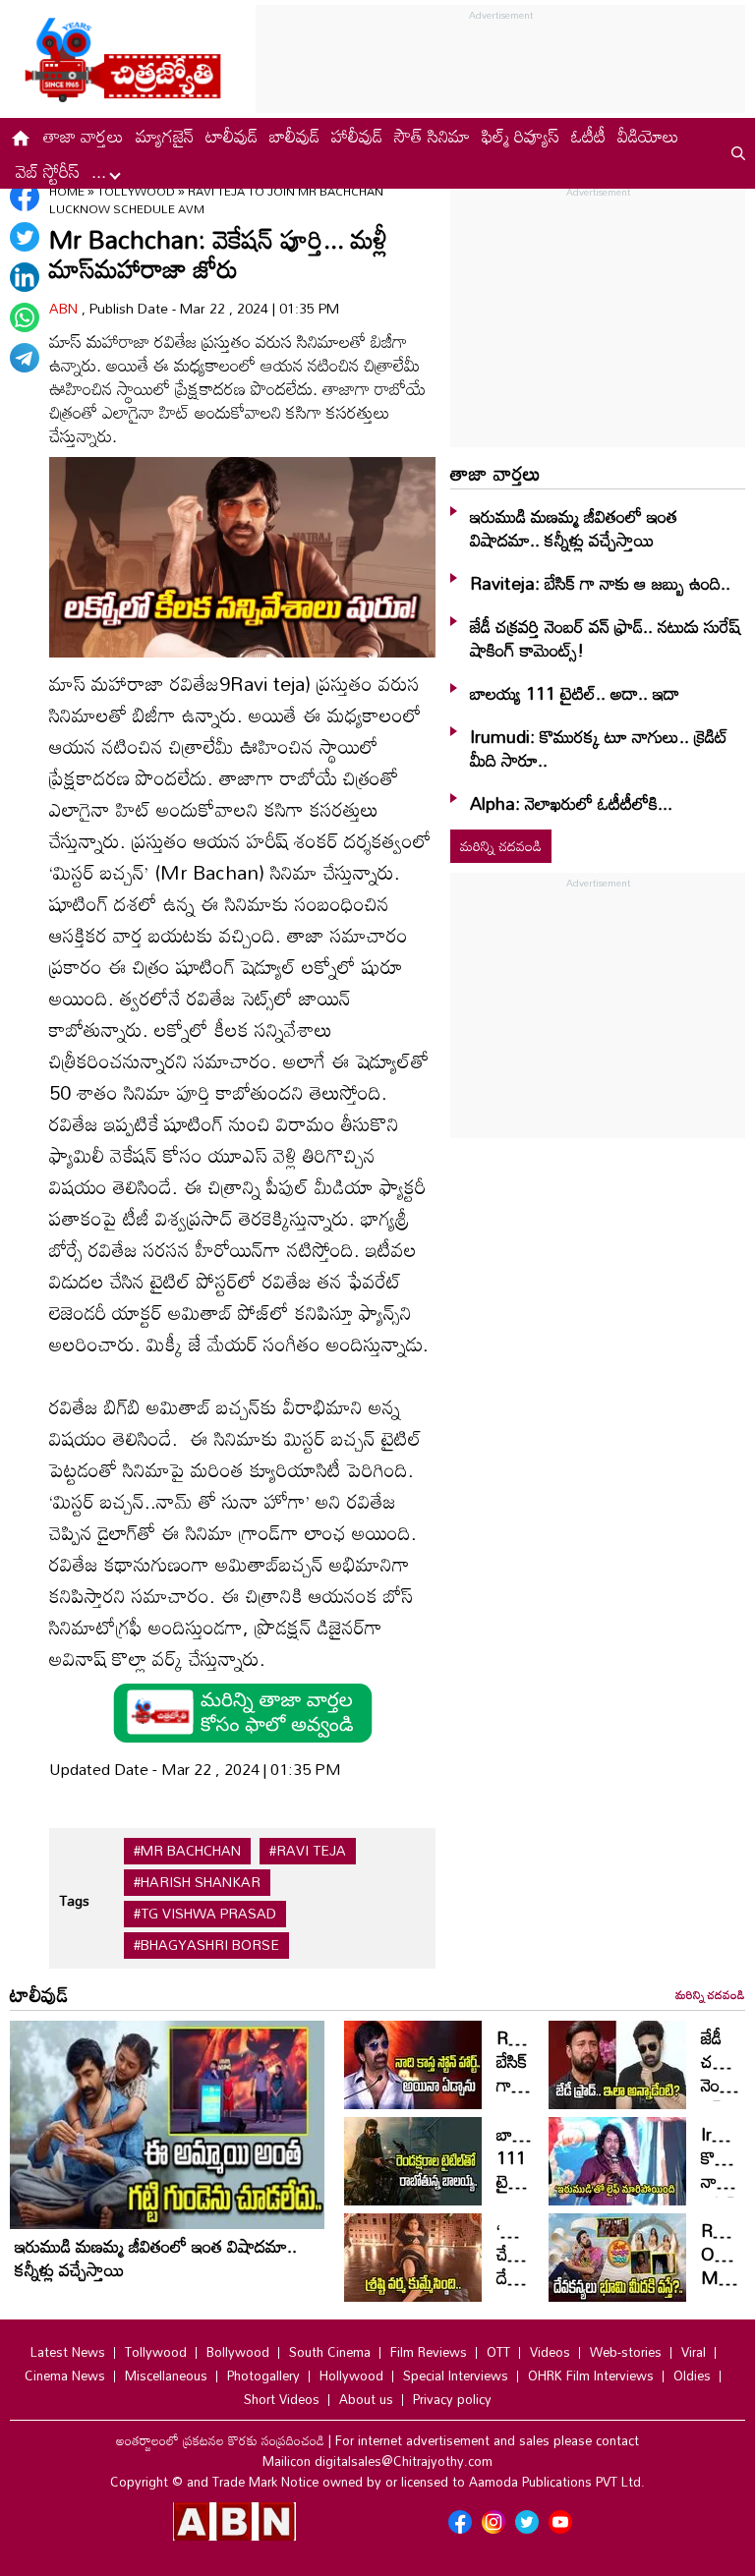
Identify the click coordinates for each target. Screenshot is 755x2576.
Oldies (692, 2376)
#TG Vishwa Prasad (205, 1914)
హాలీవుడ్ (357, 136)
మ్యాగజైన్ (165, 136)
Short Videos (282, 2399)
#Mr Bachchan (187, 1851)
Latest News (68, 2352)
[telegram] (25, 358)
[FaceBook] (25, 197)
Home (67, 191)
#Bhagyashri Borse (206, 1945)
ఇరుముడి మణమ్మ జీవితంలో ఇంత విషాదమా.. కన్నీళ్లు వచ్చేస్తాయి (574, 528)
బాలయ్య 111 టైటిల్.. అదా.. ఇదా (575, 693)
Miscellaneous (166, 2376)
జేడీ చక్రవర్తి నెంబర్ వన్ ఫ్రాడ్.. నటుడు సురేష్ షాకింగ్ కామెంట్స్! (605, 638)
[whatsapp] (25, 317)
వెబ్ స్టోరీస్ (48, 171)
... (101, 171)
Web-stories (626, 2352)
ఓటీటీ (588, 136)
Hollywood (351, 2376)
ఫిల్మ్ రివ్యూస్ (521, 136)
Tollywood (138, 191)
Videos (550, 2352)
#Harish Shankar (197, 1882)
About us (366, 2399)
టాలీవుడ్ (232, 136)
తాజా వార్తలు (84, 136)
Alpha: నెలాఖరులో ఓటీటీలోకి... (571, 803)
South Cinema (330, 2352)
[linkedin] (25, 277)
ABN (65, 308)
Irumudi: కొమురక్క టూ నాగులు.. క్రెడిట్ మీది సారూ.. (599, 748)
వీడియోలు (648, 136)
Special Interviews (456, 2376)
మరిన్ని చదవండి (501, 846)
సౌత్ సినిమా (432, 136)
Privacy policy (452, 2399)
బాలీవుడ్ (294, 136)
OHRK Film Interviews (591, 2376)
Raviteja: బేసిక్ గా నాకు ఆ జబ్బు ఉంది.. (600, 583)
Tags (74, 1900)
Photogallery (263, 2376)
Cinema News (65, 2376)
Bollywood (238, 2352)
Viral (694, 2352)
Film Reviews (429, 2352)
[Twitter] (25, 237)
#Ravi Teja (308, 1851)
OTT (498, 2352)
